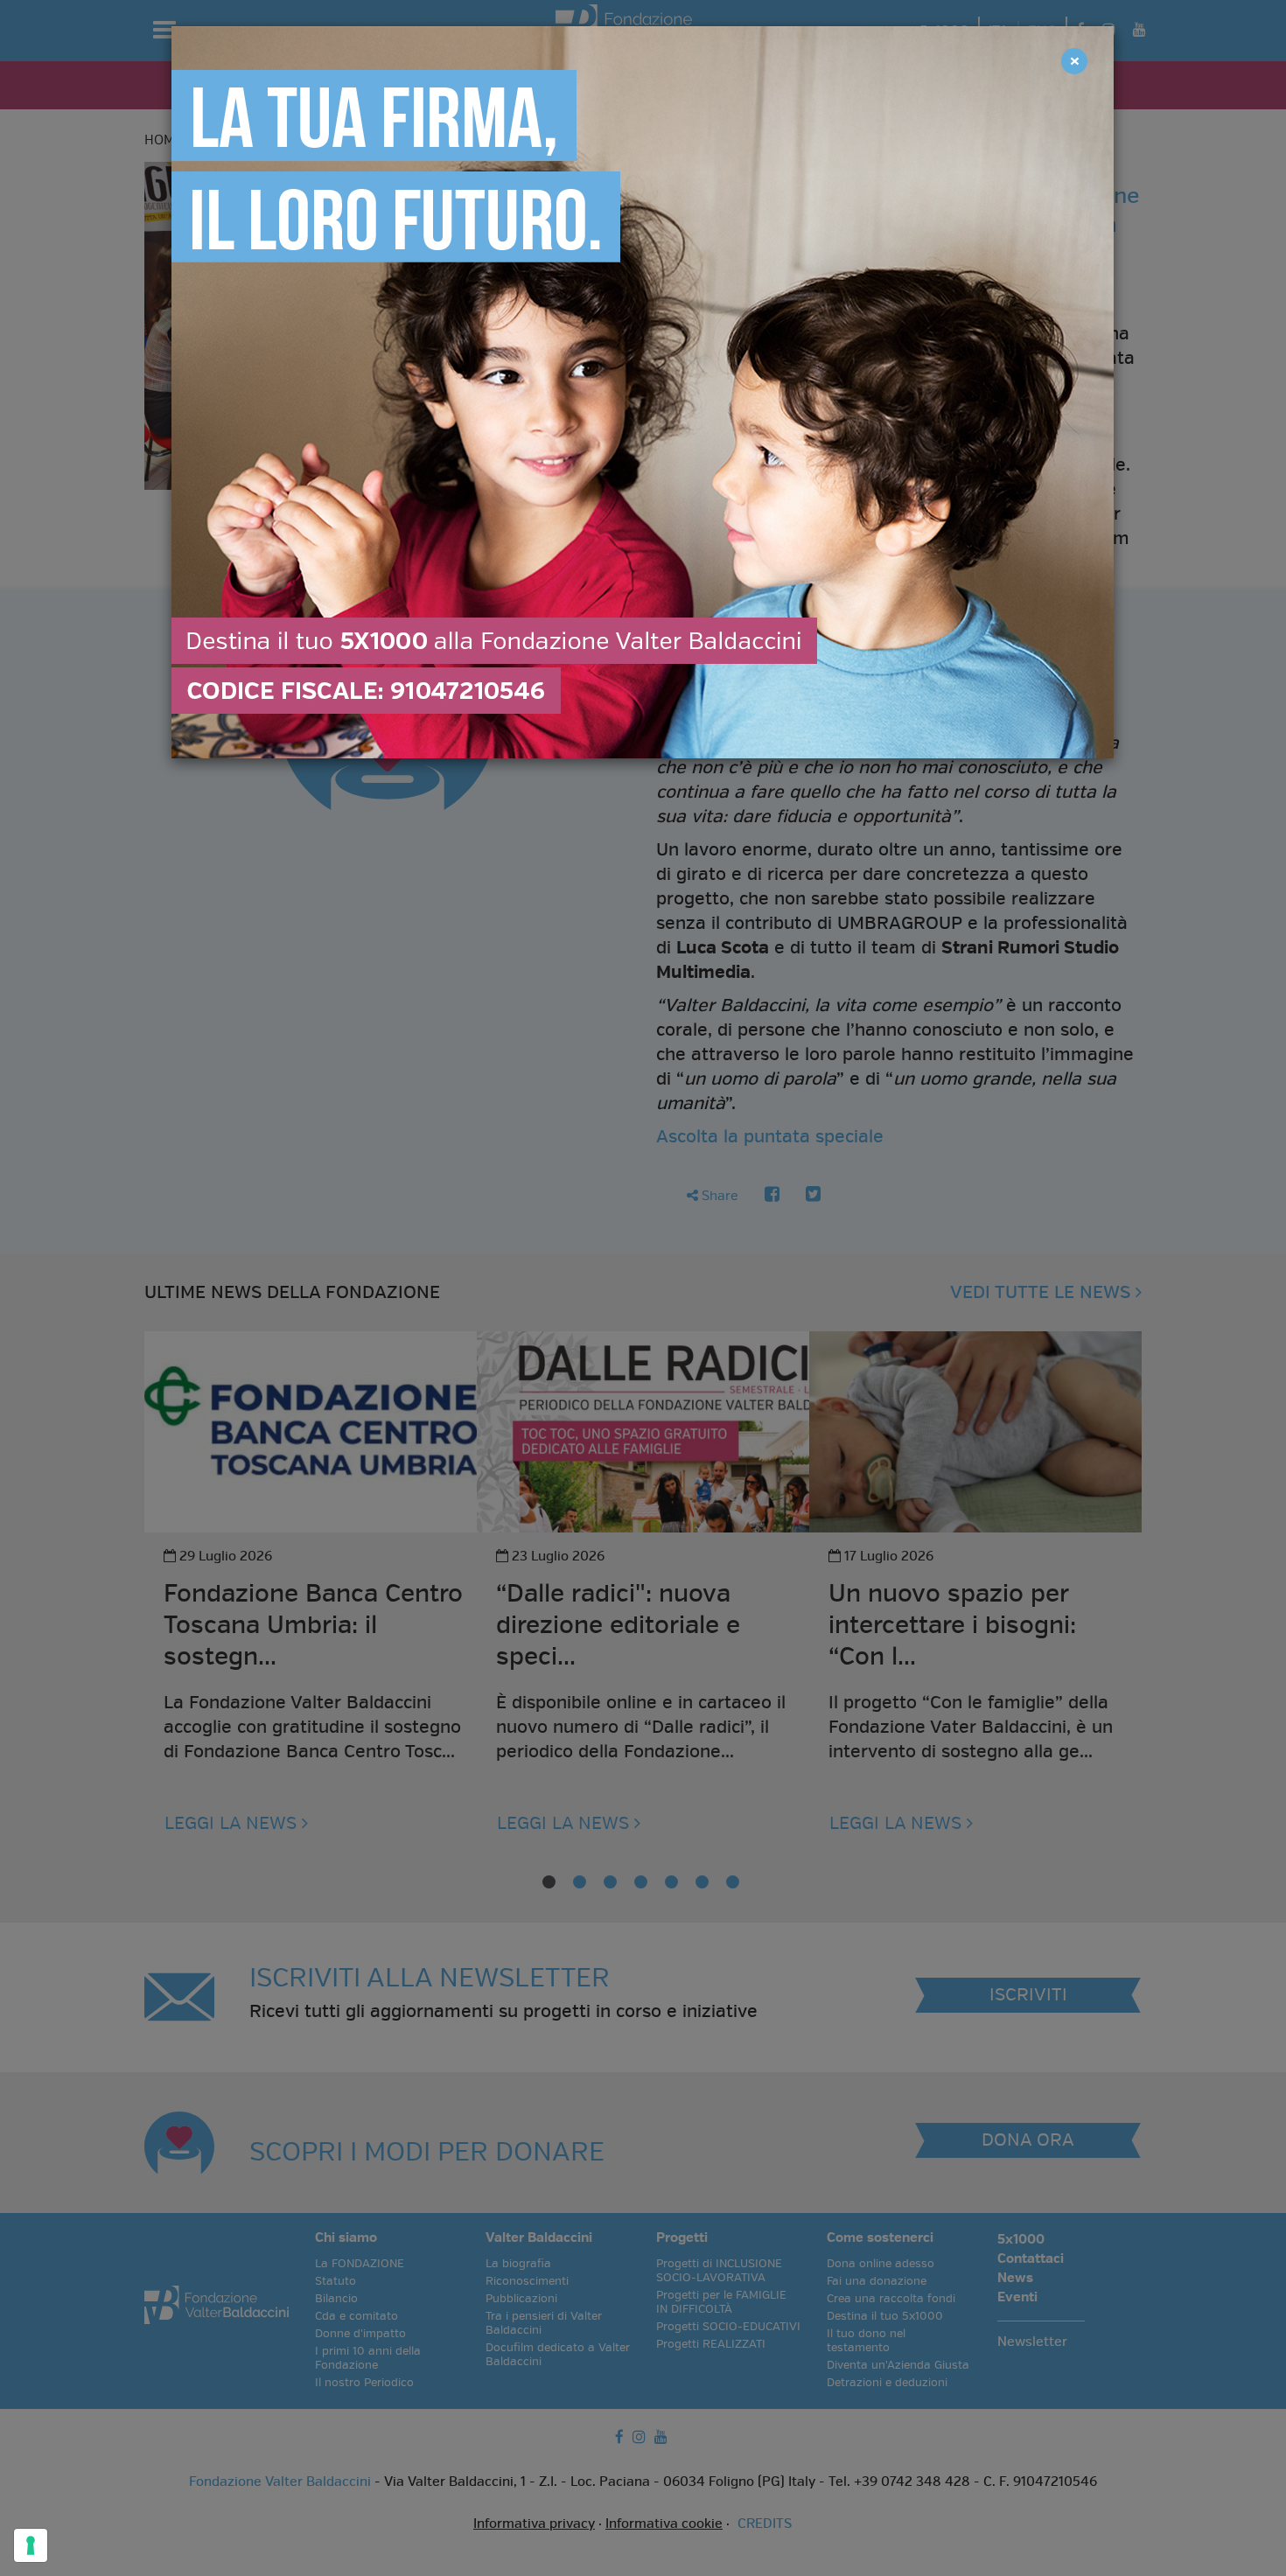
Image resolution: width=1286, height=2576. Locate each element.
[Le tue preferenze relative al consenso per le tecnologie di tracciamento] (31, 2545)
